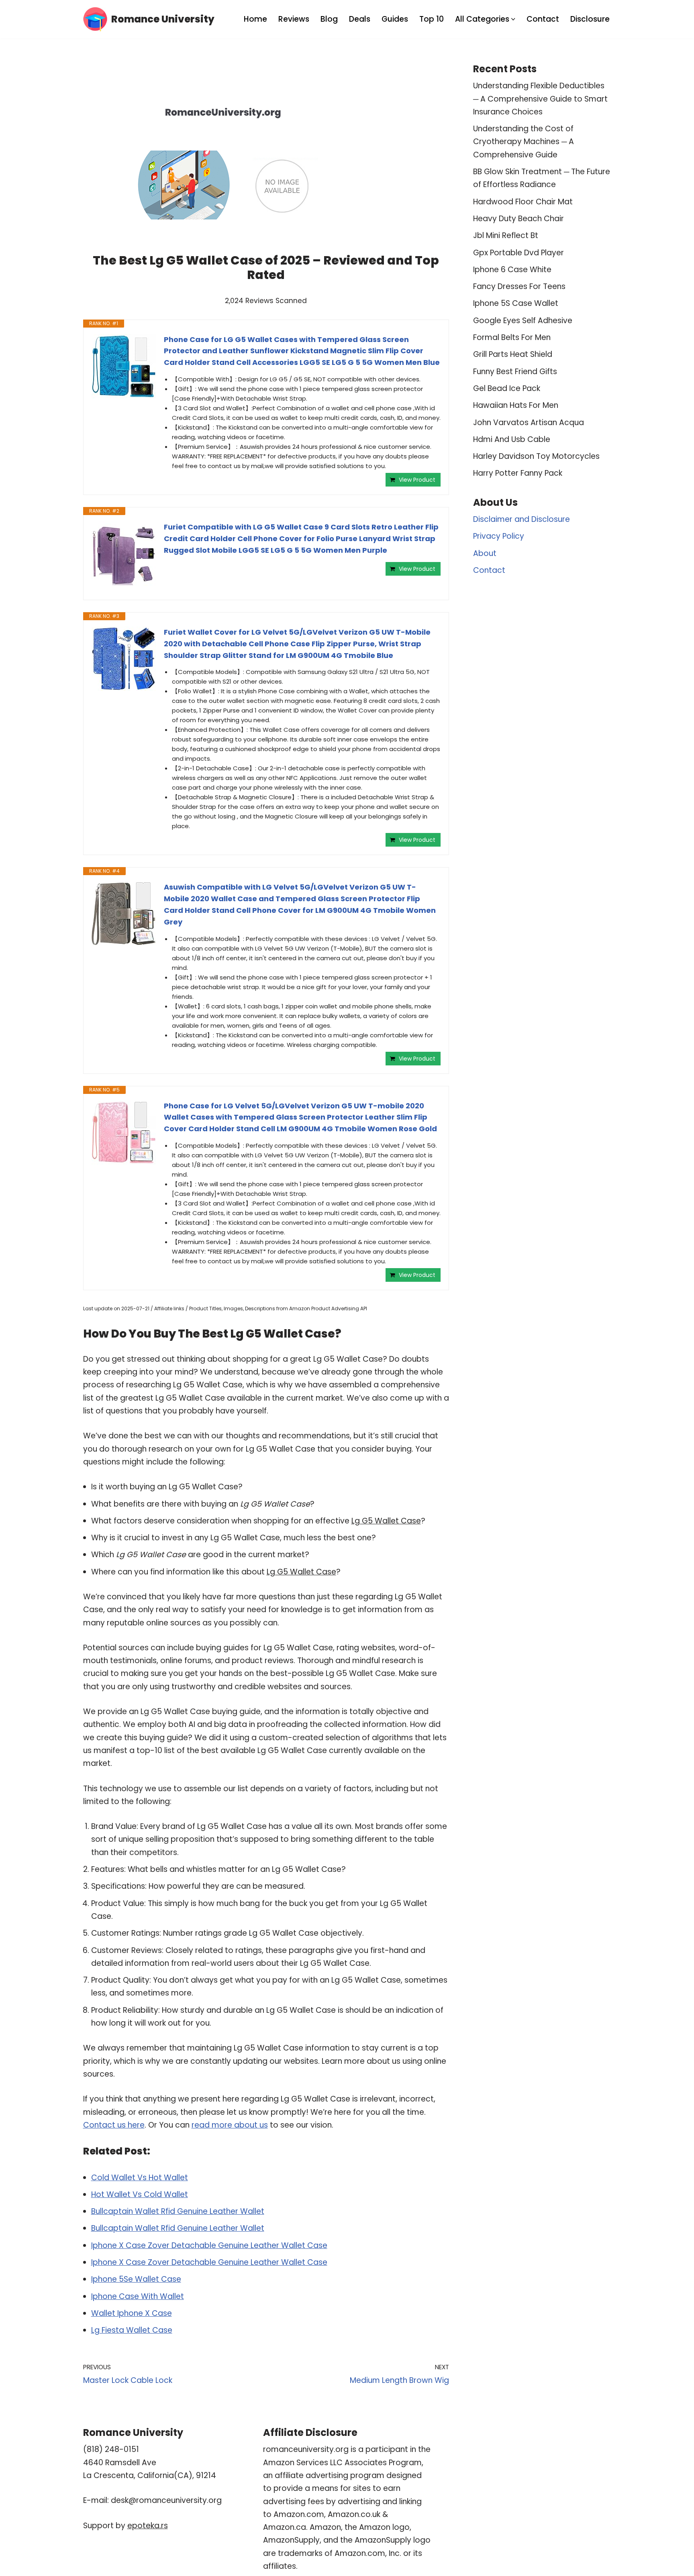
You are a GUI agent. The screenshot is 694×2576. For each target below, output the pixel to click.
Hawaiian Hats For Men (516, 405)
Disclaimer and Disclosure (522, 519)
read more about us (230, 2125)
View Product (417, 480)
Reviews (294, 19)
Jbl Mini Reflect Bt (506, 235)
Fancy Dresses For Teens (519, 286)
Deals (360, 19)
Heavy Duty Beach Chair (518, 219)
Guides (395, 19)
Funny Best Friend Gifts (515, 372)
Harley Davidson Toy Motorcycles (536, 456)
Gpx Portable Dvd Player (518, 253)
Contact (543, 19)
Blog (329, 19)
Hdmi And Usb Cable (512, 439)
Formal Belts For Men (512, 337)
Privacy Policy (499, 536)
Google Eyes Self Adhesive (523, 321)
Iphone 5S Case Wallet (516, 303)
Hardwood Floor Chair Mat (523, 202)
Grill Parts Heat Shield (513, 354)
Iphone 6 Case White (512, 270)
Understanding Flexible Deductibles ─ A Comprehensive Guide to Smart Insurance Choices (540, 99)
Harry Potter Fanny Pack (518, 473)
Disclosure (590, 19)
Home (255, 19)
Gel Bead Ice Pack (507, 388)
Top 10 (432, 19)
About (485, 553)
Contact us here (114, 2125)
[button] (513, 19)
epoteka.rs (148, 2526)
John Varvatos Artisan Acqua (529, 423)
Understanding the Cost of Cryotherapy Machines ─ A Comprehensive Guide (524, 142)
